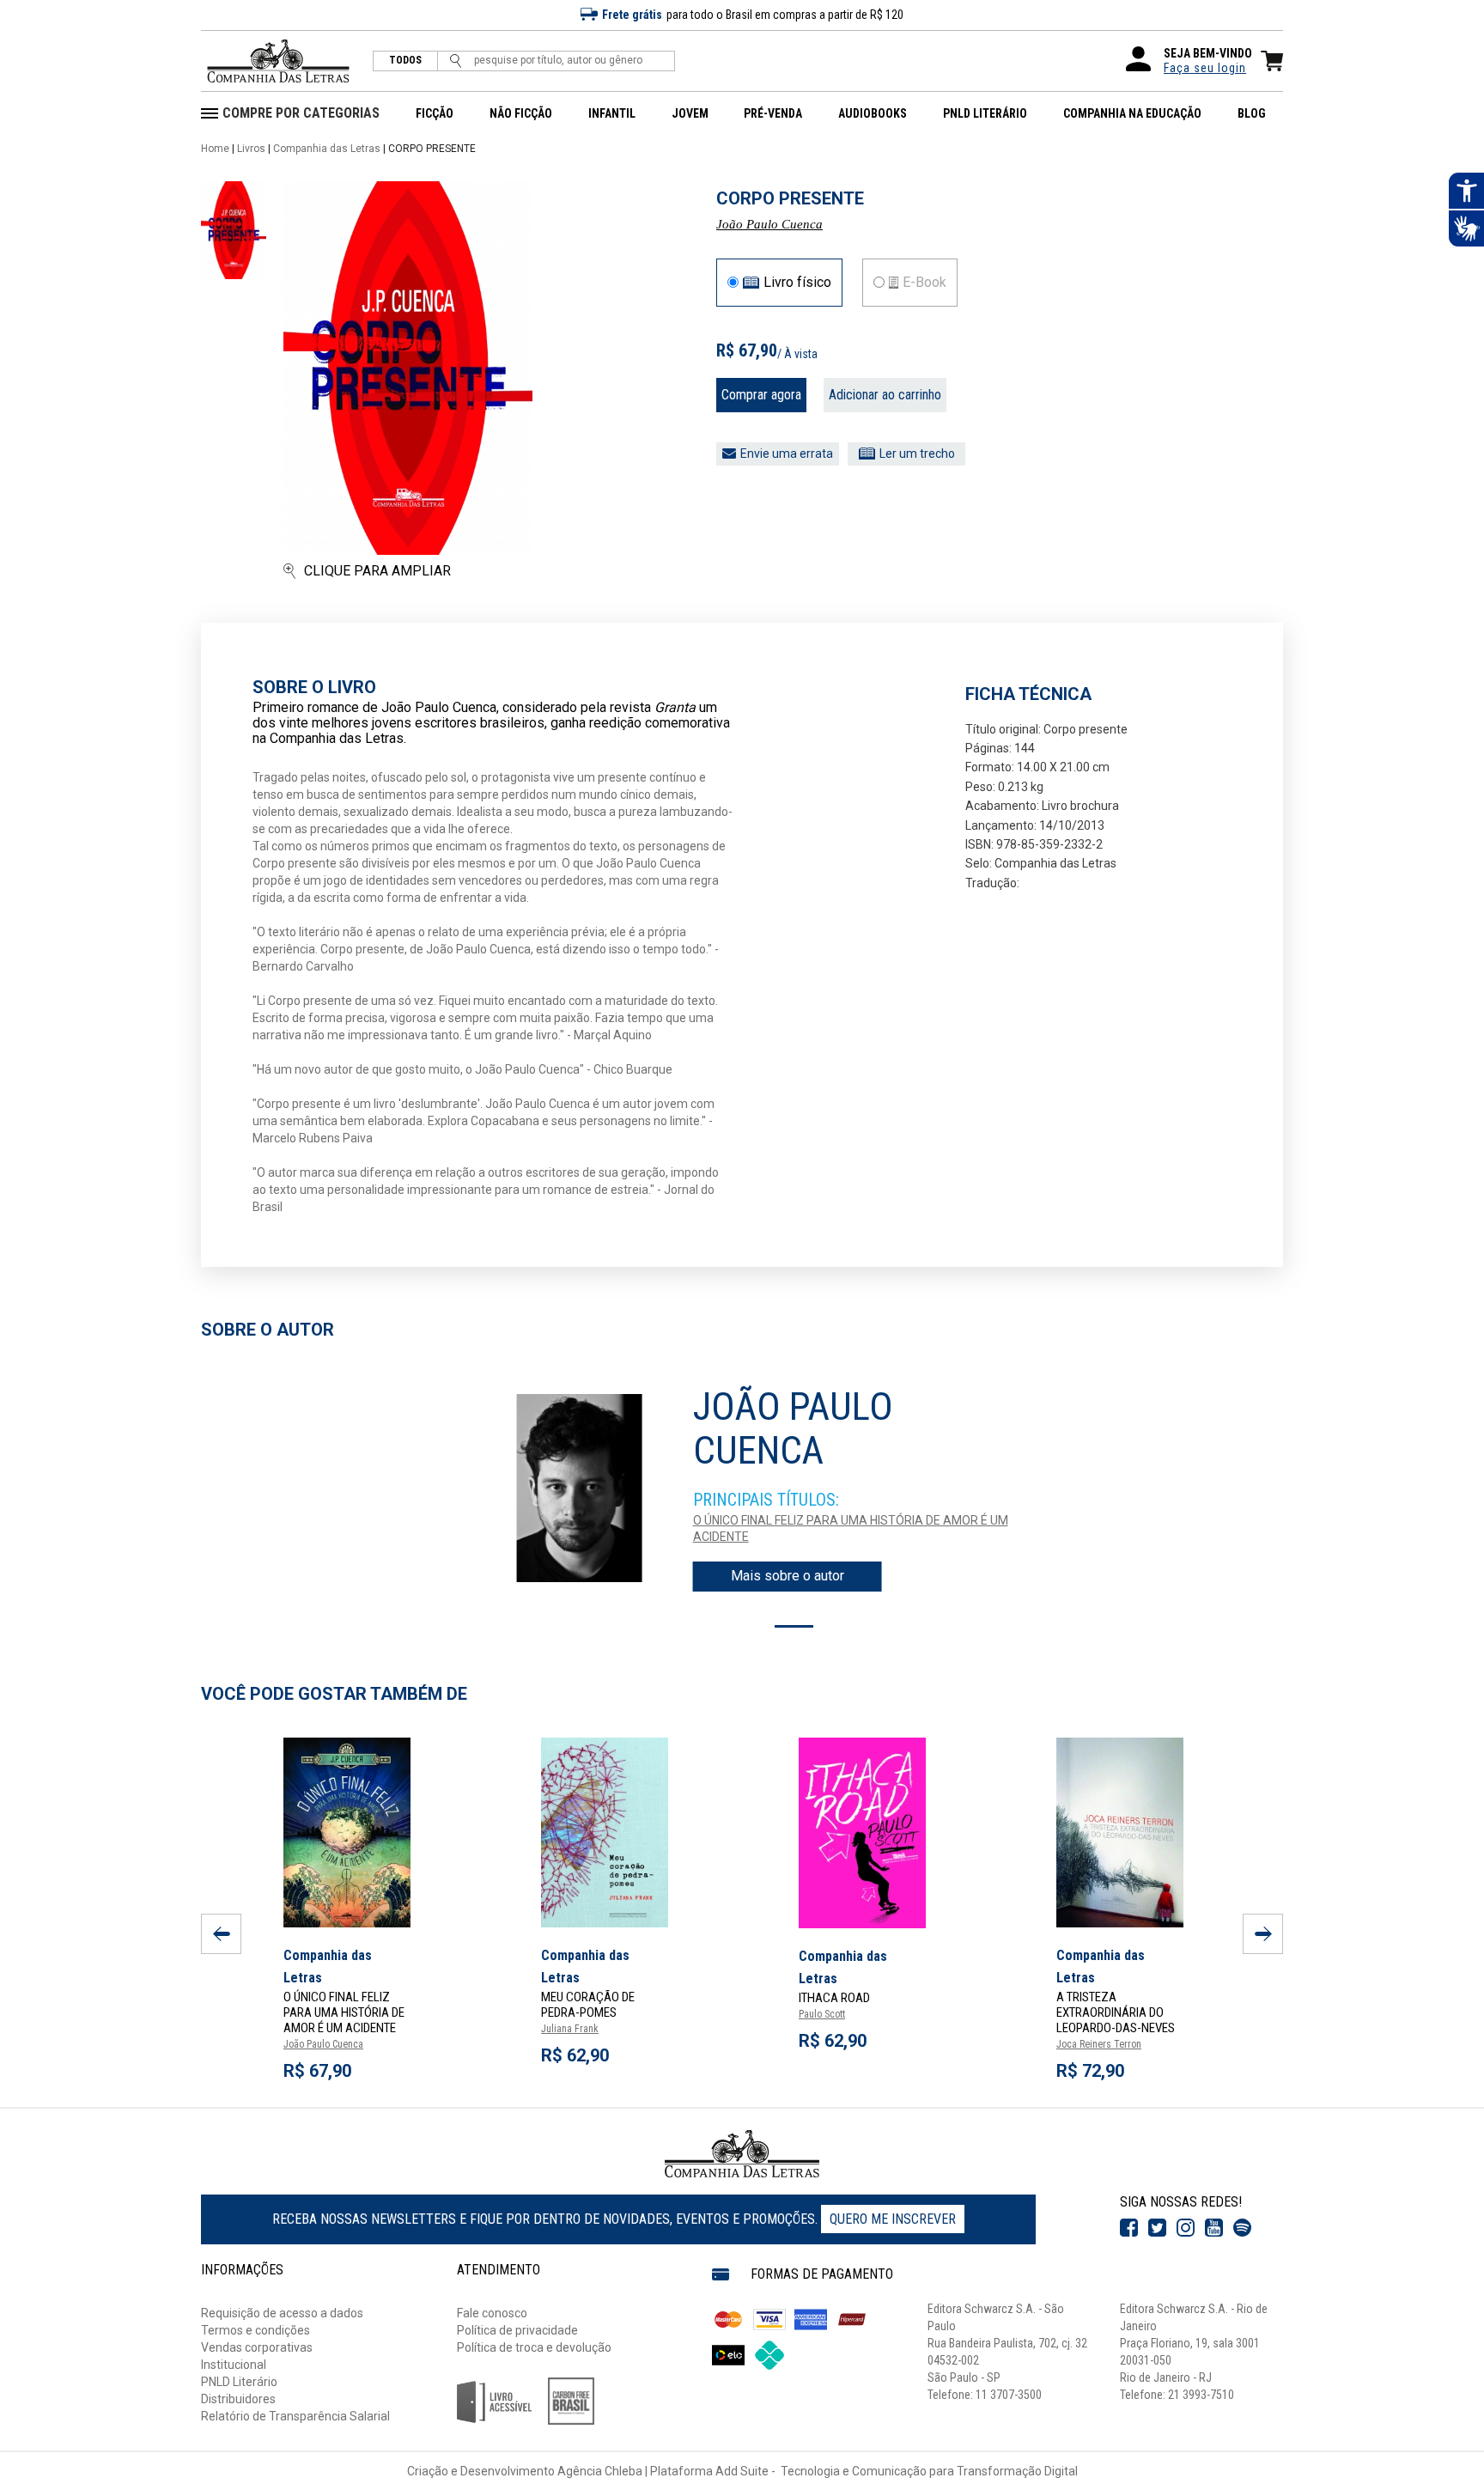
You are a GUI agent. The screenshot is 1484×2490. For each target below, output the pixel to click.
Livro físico (797, 283)
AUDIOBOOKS (873, 113)
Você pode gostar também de (334, 1694)
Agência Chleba (600, 2471)
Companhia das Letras (327, 149)
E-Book (924, 283)
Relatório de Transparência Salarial (295, 2416)
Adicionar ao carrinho (885, 395)
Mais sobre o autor (788, 1576)
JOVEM (690, 113)
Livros (251, 149)
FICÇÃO (435, 113)
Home (215, 149)
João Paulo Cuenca (769, 224)
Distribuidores (238, 2399)
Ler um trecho (917, 454)
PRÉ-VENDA (773, 113)
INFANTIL (612, 113)
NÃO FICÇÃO (521, 113)
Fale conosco (492, 2313)
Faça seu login (1205, 68)
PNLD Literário (239, 2382)
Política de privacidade (517, 2330)
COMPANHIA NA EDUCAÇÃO (1132, 113)
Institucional (234, 2365)
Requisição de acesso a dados (282, 2313)
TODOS (405, 61)
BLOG (1252, 113)
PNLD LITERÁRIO (985, 113)
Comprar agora (761, 395)
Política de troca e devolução (534, 2347)
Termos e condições (255, 2330)
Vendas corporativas (257, 2347)
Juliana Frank (570, 2029)
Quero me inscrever (893, 2219)
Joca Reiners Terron (1099, 2044)
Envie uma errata (787, 454)
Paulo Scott (822, 2014)
